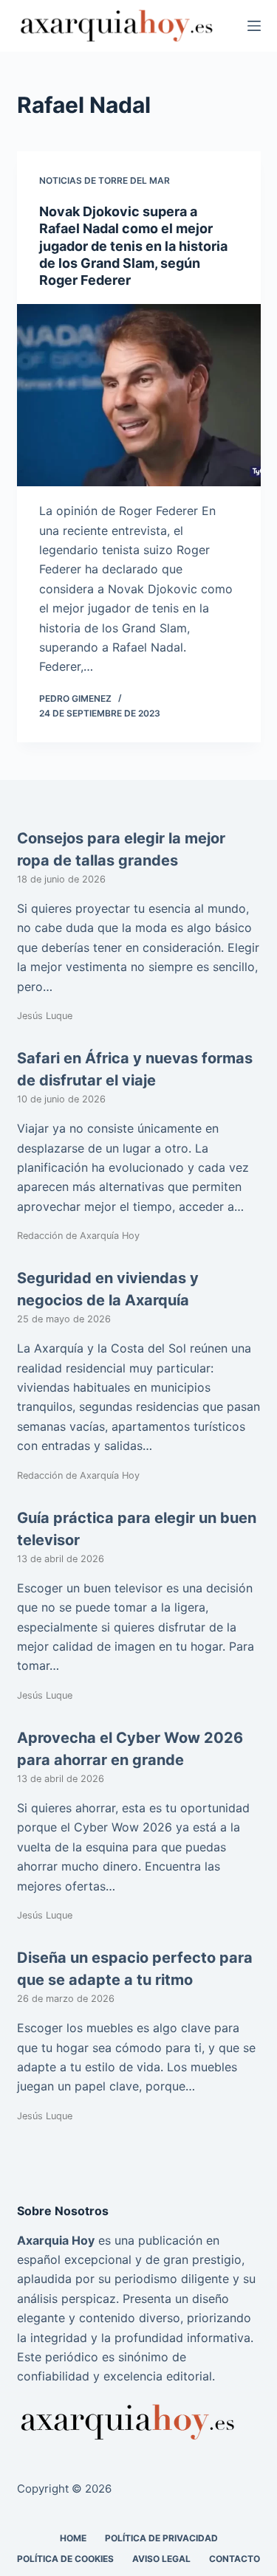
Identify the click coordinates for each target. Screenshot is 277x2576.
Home (73, 2538)
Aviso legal (161, 2559)
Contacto (235, 2559)
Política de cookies (65, 2559)
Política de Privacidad (161, 2538)
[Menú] (254, 26)
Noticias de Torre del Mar (105, 180)
